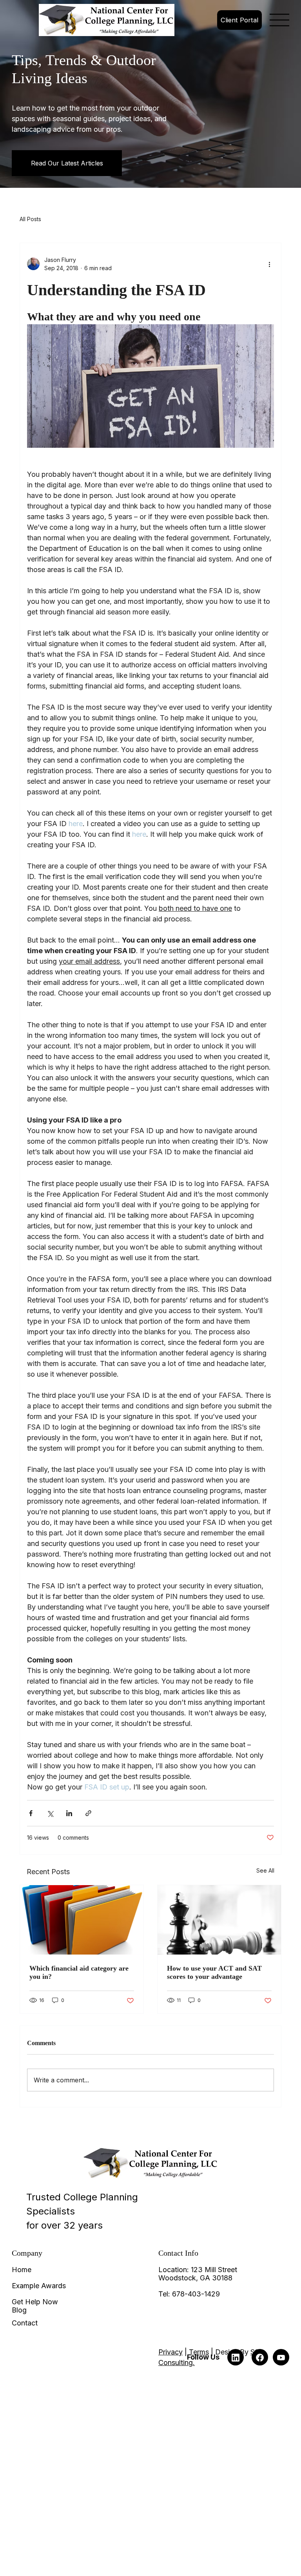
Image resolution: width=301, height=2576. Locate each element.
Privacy (170, 2352)
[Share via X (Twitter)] (50, 1813)
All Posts (30, 219)
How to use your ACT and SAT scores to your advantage (214, 1972)
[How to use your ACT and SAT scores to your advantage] (219, 1920)
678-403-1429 (196, 2294)
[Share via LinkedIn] (69, 1813)
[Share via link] (88, 1813)
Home (22, 2270)
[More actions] (269, 264)
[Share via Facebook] (31, 1813)
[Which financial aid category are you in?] (82, 1920)
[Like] (236, 2357)
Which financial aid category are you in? (79, 1972)
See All (265, 1870)
